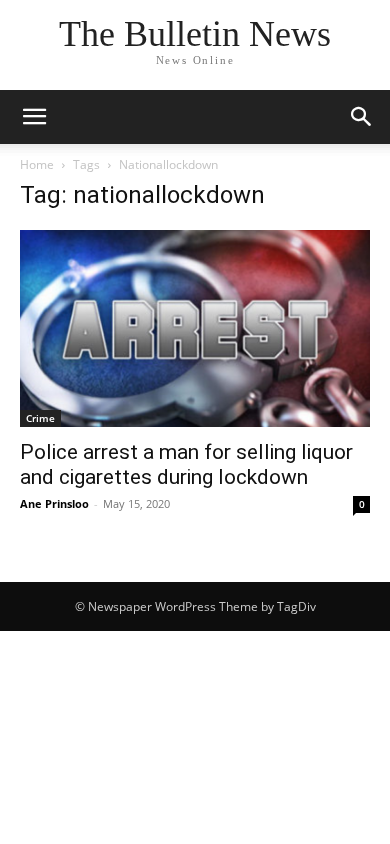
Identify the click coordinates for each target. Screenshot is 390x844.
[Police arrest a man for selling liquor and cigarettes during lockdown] (195, 328)
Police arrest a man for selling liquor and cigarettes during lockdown (186, 464)
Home (37, 164)
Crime (40, 418)
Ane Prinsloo (54, 503)
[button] (34, 117)
